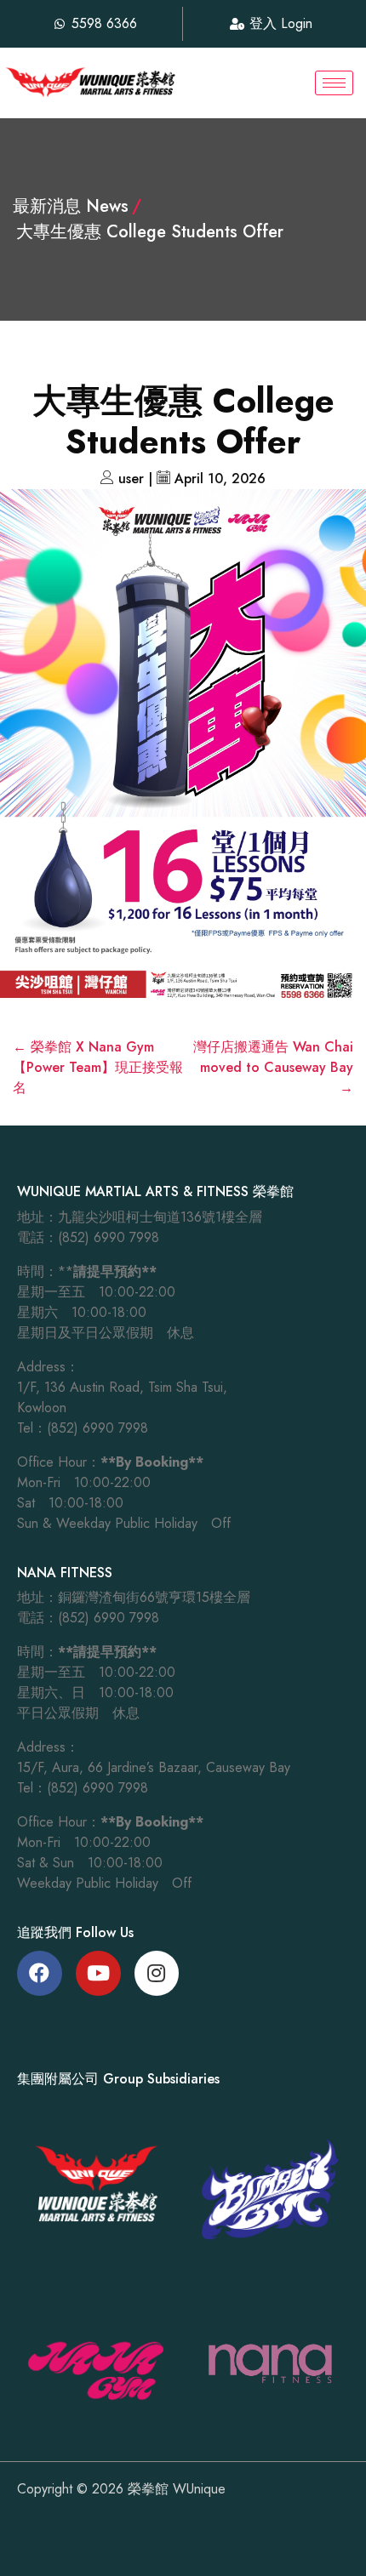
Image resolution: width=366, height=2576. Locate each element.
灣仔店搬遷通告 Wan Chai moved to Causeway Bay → (273, 1067)
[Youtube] (98, 1973)
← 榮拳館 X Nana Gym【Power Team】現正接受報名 (98, 1067)
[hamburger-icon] (334, 83)
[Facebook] (40, 1973)
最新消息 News (71, 206)
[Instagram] (157, 1973)
